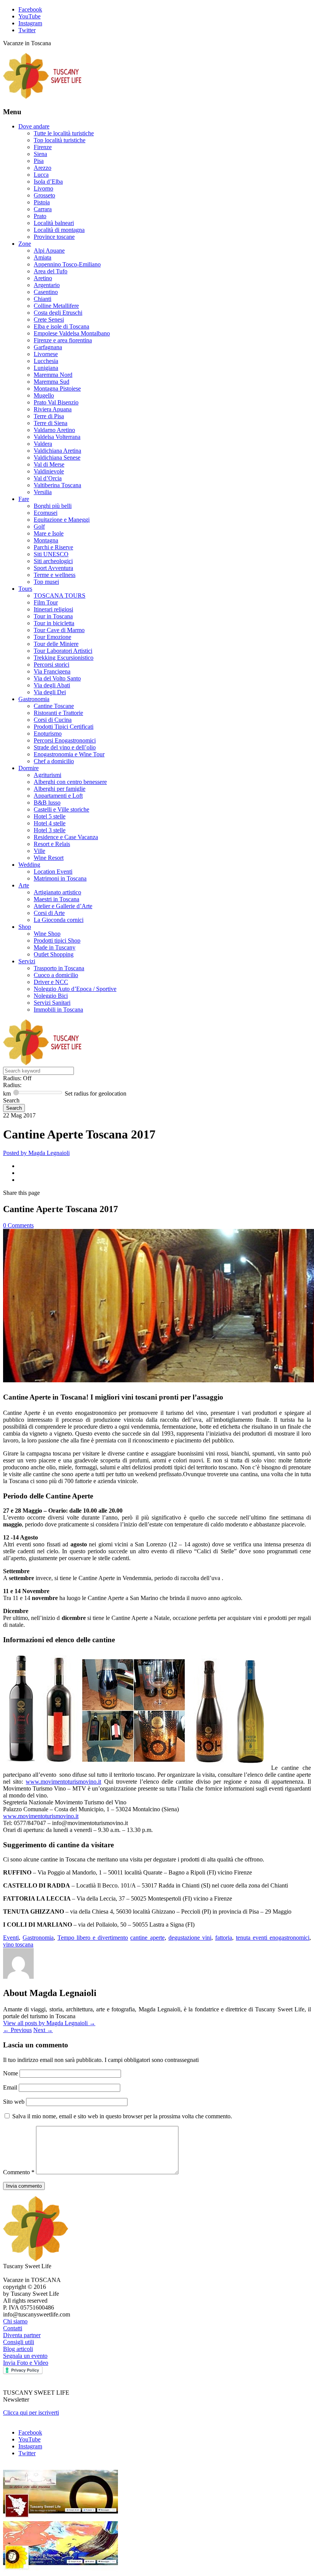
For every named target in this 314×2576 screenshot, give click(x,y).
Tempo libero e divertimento (93, 1938)
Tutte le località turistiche (64, 133)
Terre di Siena (51, 423)
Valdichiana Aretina (57, 451)
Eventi (11, 1938)
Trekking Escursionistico (64, 658)
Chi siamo (15, 2321)
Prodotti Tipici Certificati (64, 727)
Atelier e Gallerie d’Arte (63, 906)
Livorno (43, 188)
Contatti (13, 2328)
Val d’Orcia (48, 478)
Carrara (43, 209)
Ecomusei (46, 513)
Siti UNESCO (51, 554)
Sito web (14, 2102)
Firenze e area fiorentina (63, 340)
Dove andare (34, 126)
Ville (39, 851)
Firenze (43, 147)
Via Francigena (52, 671)
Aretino (43, 278)
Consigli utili (19, 2342)
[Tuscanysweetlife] (43, 97)
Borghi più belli (53, 506)
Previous (17, 2030)
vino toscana (18, 1944)
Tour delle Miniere (56, 644)
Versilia (43, 492)
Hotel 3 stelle (50, 830)
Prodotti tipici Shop (57, 941)
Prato (40, 216)
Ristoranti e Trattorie (58, 713)
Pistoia (42, 202)
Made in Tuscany (55, 947)
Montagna (46, 540)
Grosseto (44, 195)
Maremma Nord (53, 375)
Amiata (43, 257)
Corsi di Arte (49, 913)
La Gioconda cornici (59, 920)
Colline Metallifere (56, 306)
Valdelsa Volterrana (57, 437)
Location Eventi (53, 872)
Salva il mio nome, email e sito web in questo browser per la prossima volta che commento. (122, 2116)
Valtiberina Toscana (57, 485)
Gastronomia (34, 699)
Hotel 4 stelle (50, 823)
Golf (39, 527)
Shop (25, 927)
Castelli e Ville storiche (61, 809)
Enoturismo (48, 734)
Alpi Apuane (49, 251)
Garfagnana (48, 347)
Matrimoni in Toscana (60, 878)
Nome (11, 2073)
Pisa (39, 161)
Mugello (44, 395)
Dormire (29, 768)
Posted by (36, 1153)
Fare (24, 499)
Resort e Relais (52, 844)
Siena (40, 154)
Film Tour (46, 602)
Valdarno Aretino (54, 430)
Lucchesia (46, 361)
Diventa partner (22, 2335)
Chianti (43, 299)
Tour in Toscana (53, 616)
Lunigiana (46, 368)
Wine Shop (47, 934)
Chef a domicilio (54, 761)
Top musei (46, 582)
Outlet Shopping (54, 954)
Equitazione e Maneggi (62, 520)
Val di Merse (49, 464)
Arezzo (43, 168)
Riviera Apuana (53, 409)
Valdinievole (49, 471)
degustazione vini (190, 1938)
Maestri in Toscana (56, 899)
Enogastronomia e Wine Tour (69, 754)
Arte (24, 885)
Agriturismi (47, 775)
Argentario (47, 285)
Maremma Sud (52, 382)
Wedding (29, 865)
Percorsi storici (52, 665)
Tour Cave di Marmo (59, 630)
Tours (25, 589)
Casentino (46, 292)
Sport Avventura (53, 568)
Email (11, 2087)
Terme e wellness (55, 575)
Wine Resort (49, 858)
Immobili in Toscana (58, 1010)
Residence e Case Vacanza (66, 837)
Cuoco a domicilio (56, 975)
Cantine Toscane (54, 706)
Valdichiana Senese (57, 458)
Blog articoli (18, 2349)
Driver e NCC (51, 982)
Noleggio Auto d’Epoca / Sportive (75, 989)
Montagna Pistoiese (57, 389)
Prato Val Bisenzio (56, 402)
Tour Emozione (52, 637)
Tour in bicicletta (54, 623)
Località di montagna (59, 230)
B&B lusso (47, 803)
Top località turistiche (60, 140)
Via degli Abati (52, 685)
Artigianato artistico (57, 892)
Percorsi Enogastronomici (65, 740)
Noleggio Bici (51, 996)
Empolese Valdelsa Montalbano (72, 333)
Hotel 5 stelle (50, 816)
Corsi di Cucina (53, 720)
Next (43, 2030)
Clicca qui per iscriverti (31, 2413)
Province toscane (54, 237)
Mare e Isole (49, 533)
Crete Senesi (49, 320)
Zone (25, 244)
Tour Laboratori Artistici (63, 651)
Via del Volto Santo (57, 678)
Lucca (41, 175)
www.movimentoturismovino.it (63, 1782)
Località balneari (54, 223)
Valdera (43, 444)
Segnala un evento (25, 2356)
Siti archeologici (53, 561)
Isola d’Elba (48, 182)
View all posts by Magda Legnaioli (49, 2023)
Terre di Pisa (49, 416)
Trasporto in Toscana (59, 968)
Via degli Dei (50, 692)
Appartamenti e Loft (58, 796)
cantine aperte (147, 1938)
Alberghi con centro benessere (70, 782)
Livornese (46, 354)
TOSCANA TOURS (60, 596)
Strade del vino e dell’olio (65, 747)
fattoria (224, 1938)
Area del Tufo (51, 271)
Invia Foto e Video (26, 2363)
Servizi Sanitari (52, 1003)
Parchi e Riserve (53, 547)
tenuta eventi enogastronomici (273, 1938)
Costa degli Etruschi (58, 313)
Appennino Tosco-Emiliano (67, 264)
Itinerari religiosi (53, 609)
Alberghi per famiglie (60, 789)
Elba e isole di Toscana (61, 326)
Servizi (27, 961)
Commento (19, 2172)
